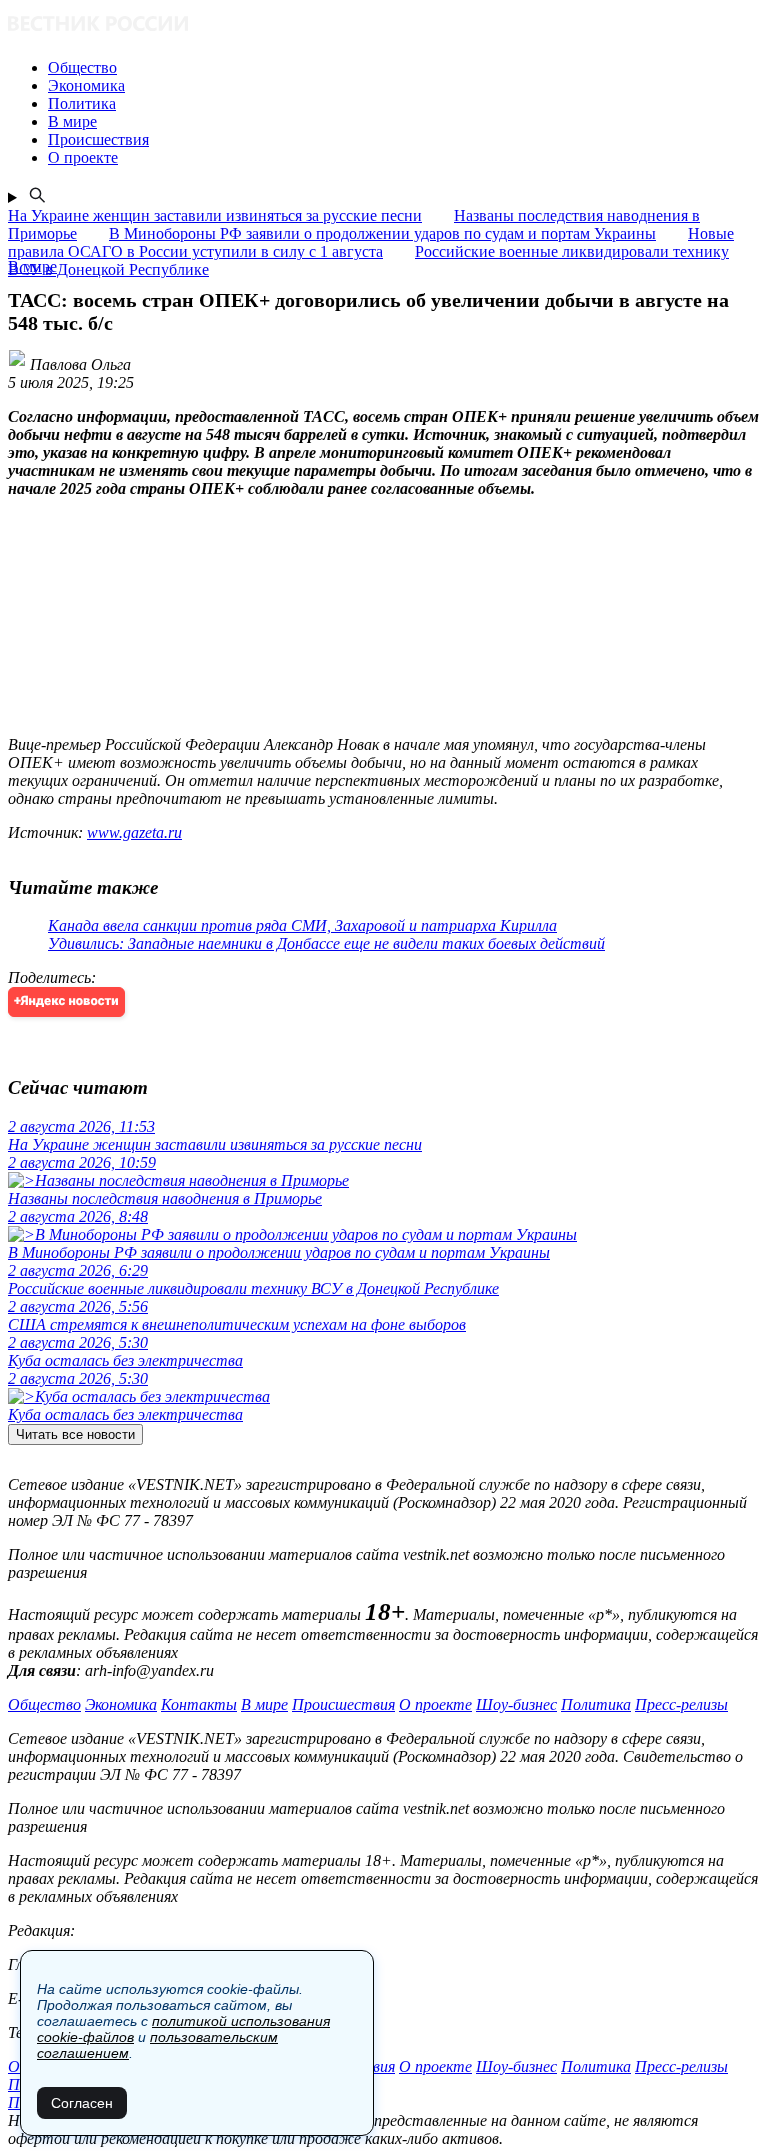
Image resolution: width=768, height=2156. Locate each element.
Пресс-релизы (681, 1704)
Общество (44, 1704)
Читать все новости (75, 1434)
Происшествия (343, 1704)
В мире (264, 1704)
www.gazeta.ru (134, 832)
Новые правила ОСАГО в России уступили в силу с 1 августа (371, 242)
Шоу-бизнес (516, 1704)
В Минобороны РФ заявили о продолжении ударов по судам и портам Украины (382, 233)
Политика (596, 1704)
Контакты (199, 1704)
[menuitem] (404, 68)
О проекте (435, 1704)
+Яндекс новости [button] (66, 1001)
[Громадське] (384, 25)
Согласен (82, 2103)
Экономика (121, 1704)
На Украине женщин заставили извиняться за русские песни (215, 215)
